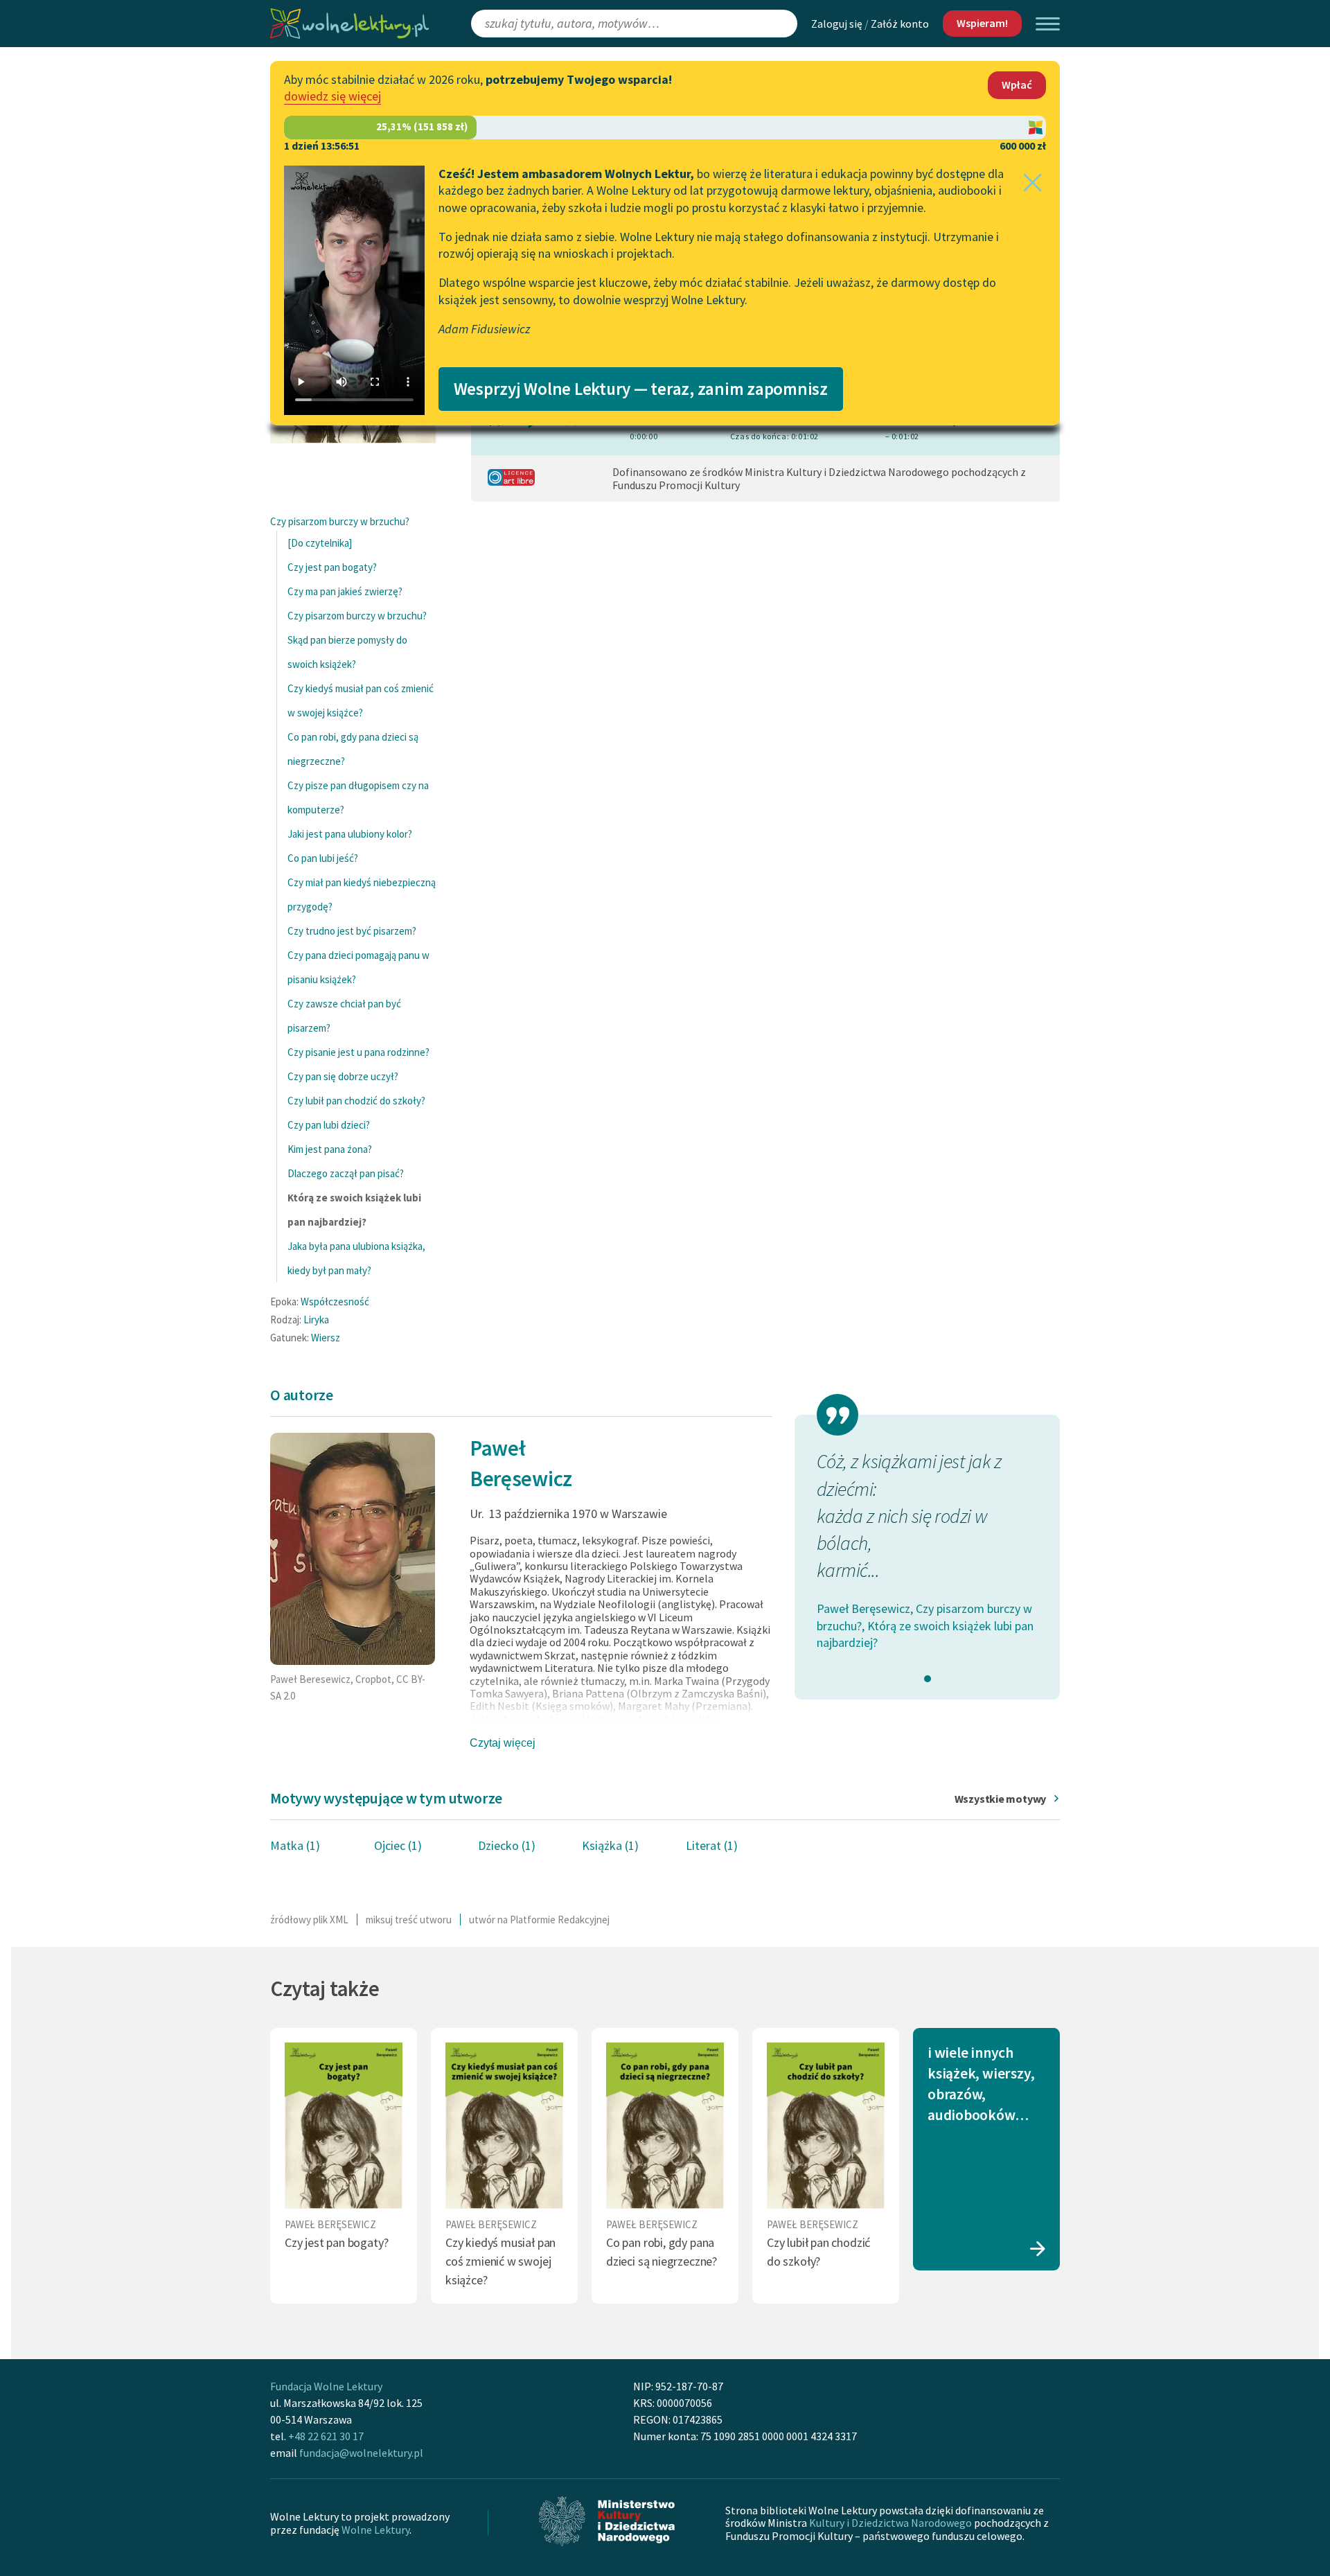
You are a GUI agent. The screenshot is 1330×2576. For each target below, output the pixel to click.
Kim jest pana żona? (330, 1149)
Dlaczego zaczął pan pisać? (346, 1173)
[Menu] (1048, 24)
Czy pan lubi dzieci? (329, 1125)
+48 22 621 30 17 (326, 2436)
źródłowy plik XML (309, 1920)
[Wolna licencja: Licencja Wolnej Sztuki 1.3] (511, 482)
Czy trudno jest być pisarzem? (352, 931)
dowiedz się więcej (332, 96)
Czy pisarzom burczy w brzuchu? (340, 521)
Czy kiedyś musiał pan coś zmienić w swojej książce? (500, 2261)
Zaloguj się (837, 24)
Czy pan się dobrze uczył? (343, 1076)
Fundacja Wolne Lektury (326, 2386)
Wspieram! (982, 23)
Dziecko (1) (507, 1845)
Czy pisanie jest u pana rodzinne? (358, 1052)
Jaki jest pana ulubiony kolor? (350, 834)
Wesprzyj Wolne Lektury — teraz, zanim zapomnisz (641, 389)
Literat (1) (712, 1845)
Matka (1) (295, 1845)
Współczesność (335, 1302)
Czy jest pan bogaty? (332, 567)
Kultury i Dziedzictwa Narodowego (890, 2523)
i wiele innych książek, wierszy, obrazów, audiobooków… (981, 2084)
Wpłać (1017, 85)
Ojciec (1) (398, 1845)
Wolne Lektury (375, 2530)
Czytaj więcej (503, 1743)
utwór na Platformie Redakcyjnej (539, 1920)
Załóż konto (900, 24)
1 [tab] (928, 1679)
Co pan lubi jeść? (323, 858)
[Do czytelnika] (320, 543)
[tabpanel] (927, 1550)
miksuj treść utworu (409, 1920)
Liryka (316, 1320)
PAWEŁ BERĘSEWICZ (330, 2224)
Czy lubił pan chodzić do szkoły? (356, 1101)
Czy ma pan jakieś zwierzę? (345, 591)
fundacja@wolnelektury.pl (361, 2453)
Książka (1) (610, 1845)
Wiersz (326, 1338)
